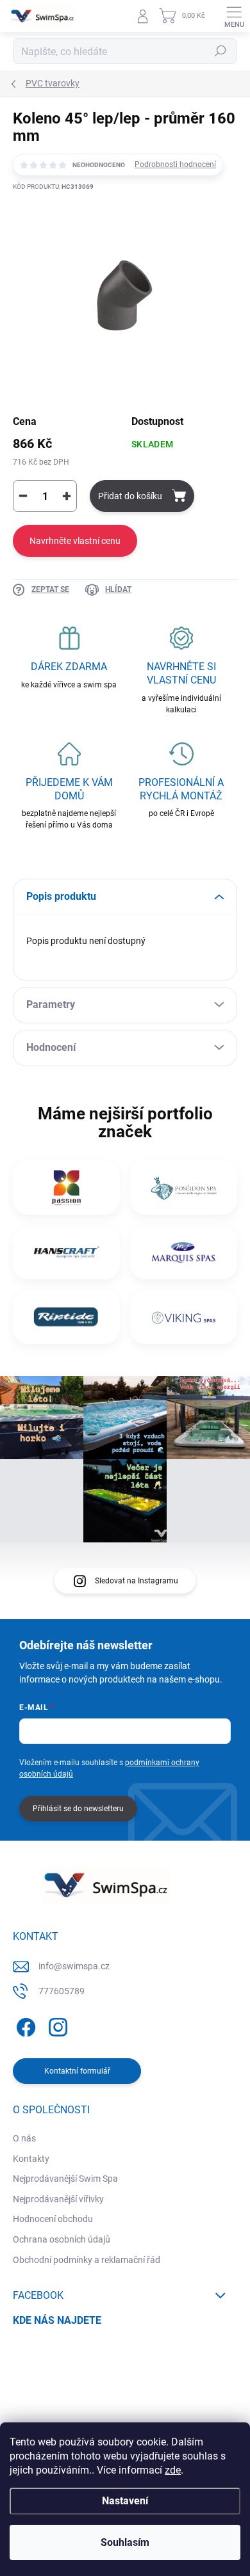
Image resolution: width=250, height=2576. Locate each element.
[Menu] (234, 16)
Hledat (221, 51)
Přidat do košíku (130, 496)
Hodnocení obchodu (53, 2219)
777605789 (62, 1991)
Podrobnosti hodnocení (175, 164)
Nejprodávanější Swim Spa (65, 2179)
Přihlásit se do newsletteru (78, 1809)
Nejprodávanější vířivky (58, 2199)
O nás (24, 2138)
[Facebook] (24, 2025)
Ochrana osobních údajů (62, 2239)
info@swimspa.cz (74, 1966)
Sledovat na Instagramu (137, 1581)
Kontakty (31, 2159)
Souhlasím (125, 2542)
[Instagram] (56, 2025)
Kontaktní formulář (77, 2071)
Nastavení (125, 2501)
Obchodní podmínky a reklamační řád (87, 2260)
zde (173, 2470)
